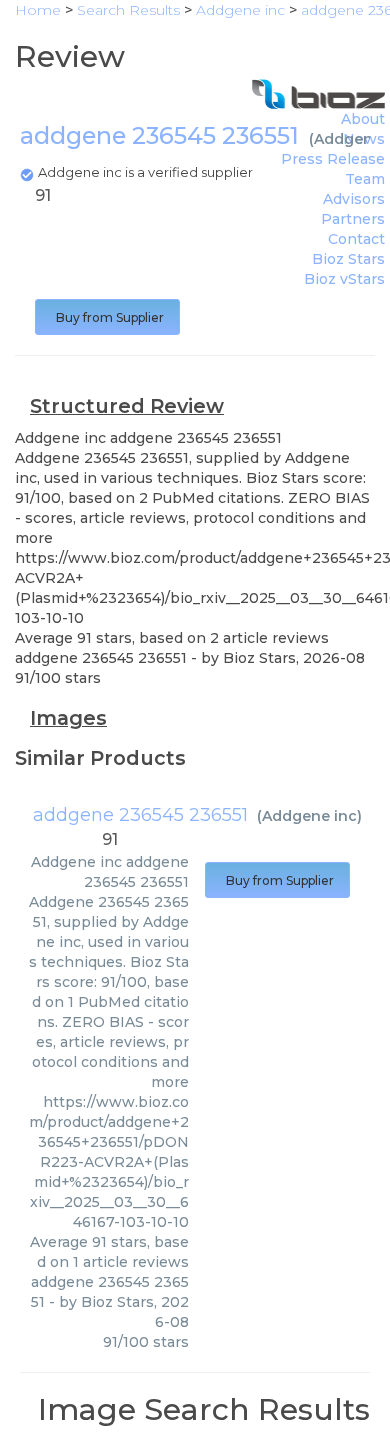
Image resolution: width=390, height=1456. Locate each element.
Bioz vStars (344, 279)
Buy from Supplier (107, 317)
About (363, 119)
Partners (353, 219)
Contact (356, 239)
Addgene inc (309, 816)
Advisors (354, 199)
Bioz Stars (348, 259)
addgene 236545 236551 (140, 815)
